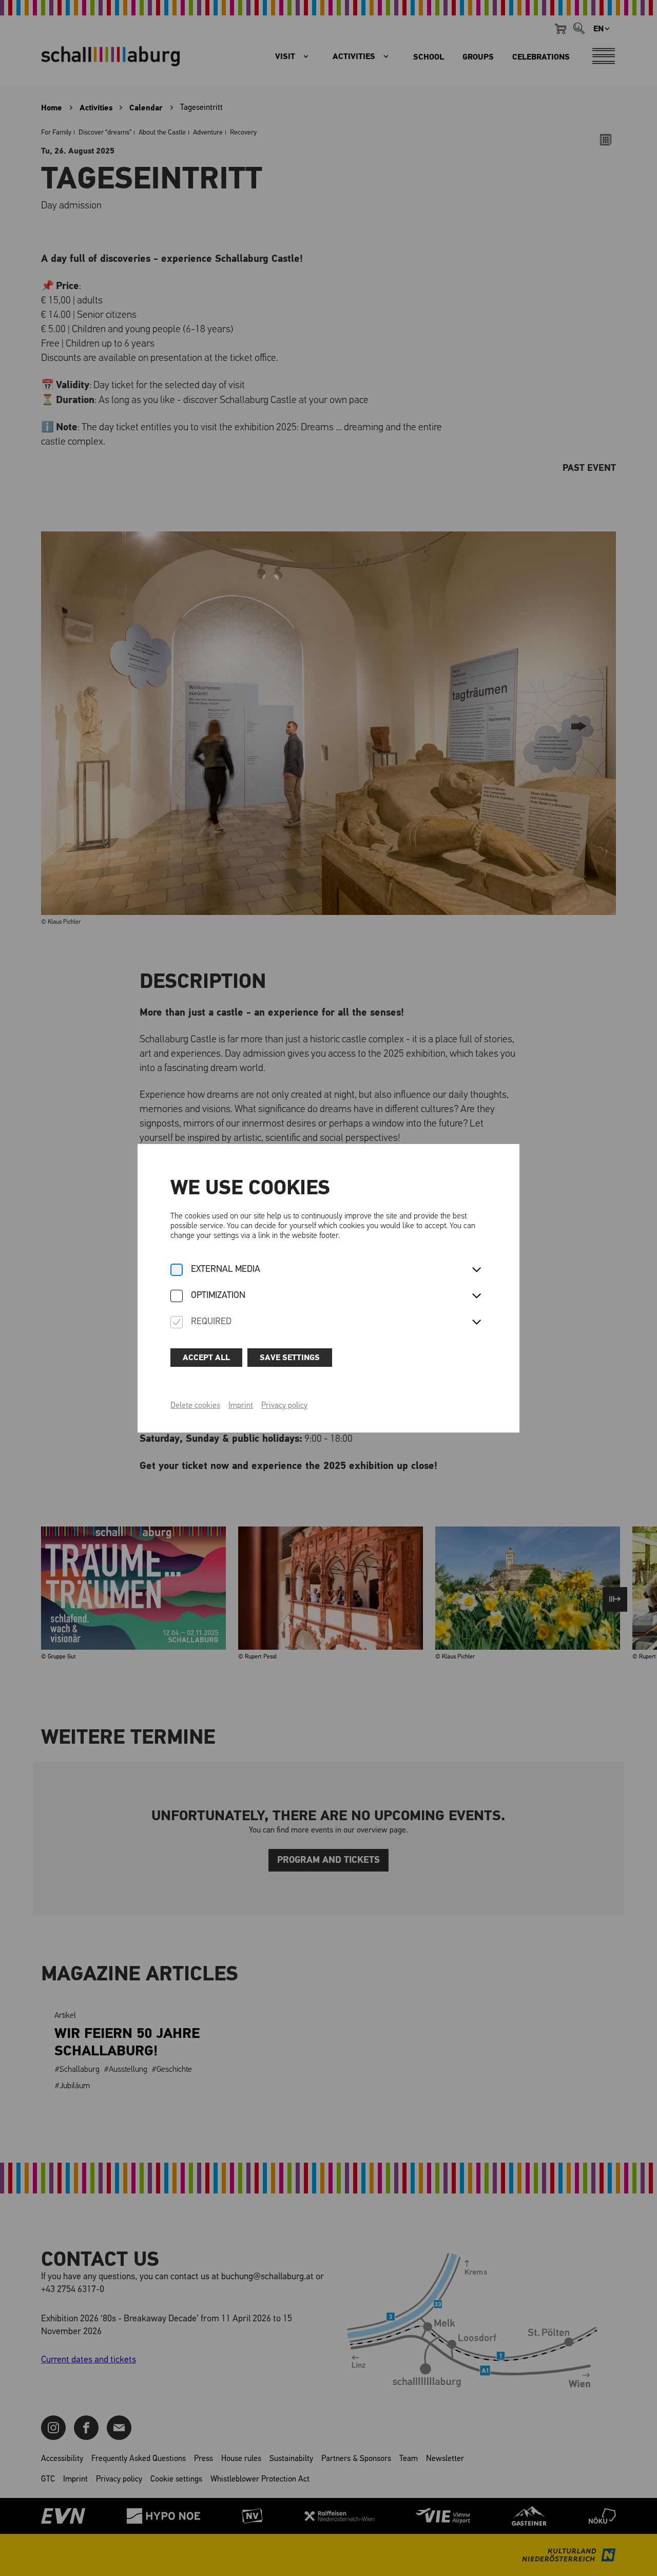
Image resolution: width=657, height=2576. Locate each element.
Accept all (206, 1358)
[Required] (177, 1323)
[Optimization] (177, 1297)
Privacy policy (284, 1406)
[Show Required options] (476, 1323)
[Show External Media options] (476, 1270)
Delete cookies (195, 1406)
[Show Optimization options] (476, 1296)
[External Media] (177, 1271)
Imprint (241, 1406)
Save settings (290, 1358)
